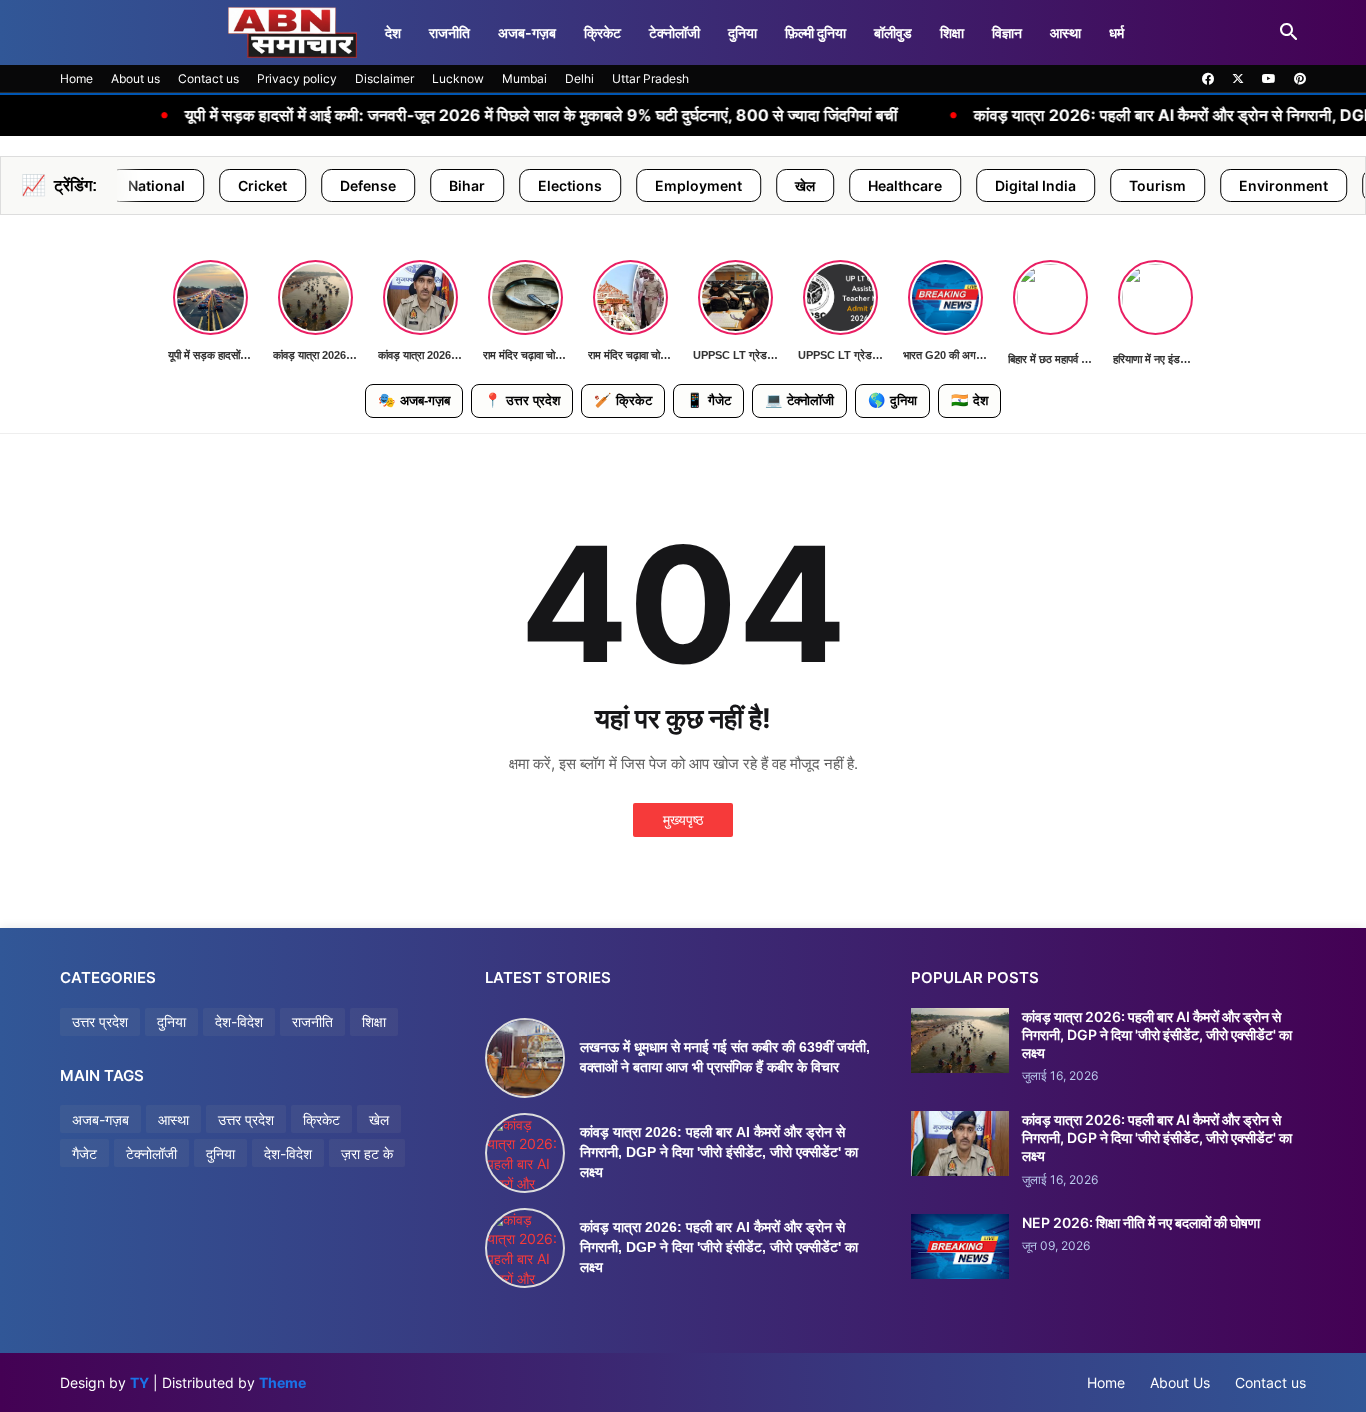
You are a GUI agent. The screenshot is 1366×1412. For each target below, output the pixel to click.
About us (135, 78)
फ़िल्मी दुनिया (815, 32)
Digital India (968, 185)
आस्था (1065, 32)
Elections (503, 185)
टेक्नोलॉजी (674, 32)
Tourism (1090, 185)
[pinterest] (1300, 79)
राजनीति (449, 32)
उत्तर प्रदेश (522, 400)
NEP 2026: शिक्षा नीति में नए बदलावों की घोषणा (1141, 1222)
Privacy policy (297, 78)
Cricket (195, 185)
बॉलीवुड (893, 32)
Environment (1216, 185)
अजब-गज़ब (414, 400)
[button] (1289, 33)
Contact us (208, 78)
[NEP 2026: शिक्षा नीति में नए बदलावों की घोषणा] (960, 1246)
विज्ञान (1007, 32)
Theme (282, 1382)
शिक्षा (952, 32)
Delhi (579, 78)
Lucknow (458, 78)
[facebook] (1208, 79)
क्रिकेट (602, 32)
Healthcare (838, 185)
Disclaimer (384, 78)
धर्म (1116, 32)
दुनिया (742, 32)
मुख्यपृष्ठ (683, 819)
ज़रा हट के (367, 1153)
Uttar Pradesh (650, 78)
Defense (301, 185)
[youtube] (1269, 79)
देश (393, 32)
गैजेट (708, 400)
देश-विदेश (239, 1021)
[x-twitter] (1238, 79)
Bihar (400, 185)
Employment (631, 185)
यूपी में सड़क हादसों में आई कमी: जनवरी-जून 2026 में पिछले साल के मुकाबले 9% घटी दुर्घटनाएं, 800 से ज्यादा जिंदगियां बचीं (470, 115)
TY (139, 1382)
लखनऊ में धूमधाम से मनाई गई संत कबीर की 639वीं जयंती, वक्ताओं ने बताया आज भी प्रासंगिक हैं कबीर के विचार (725, 1057)
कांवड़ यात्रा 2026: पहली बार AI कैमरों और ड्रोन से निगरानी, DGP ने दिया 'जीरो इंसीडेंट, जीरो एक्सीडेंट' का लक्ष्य (719, 1151)
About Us (1180, 1382)
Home (76, 78)
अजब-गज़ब (527, 32)
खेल (738, 185)
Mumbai (524, 78)
